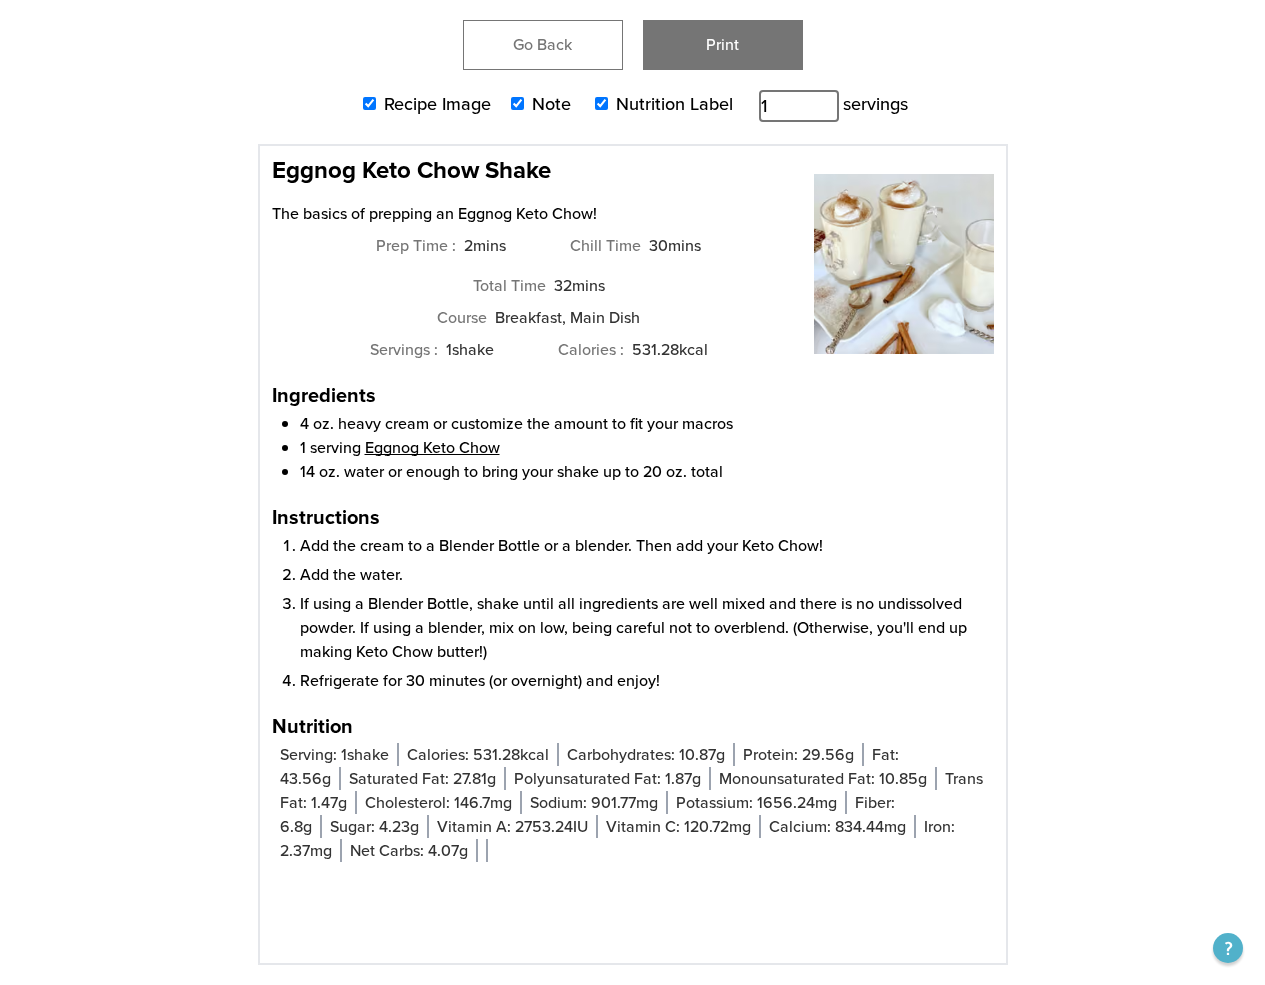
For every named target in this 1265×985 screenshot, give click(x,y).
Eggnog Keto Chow (432, 447)
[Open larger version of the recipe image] (904, 274)
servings (875, 104)
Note (551, 104)
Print (722, 44)
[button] (1228, 948)
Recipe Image (437, 104)
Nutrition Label (674, 104)
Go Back (542, 44)
